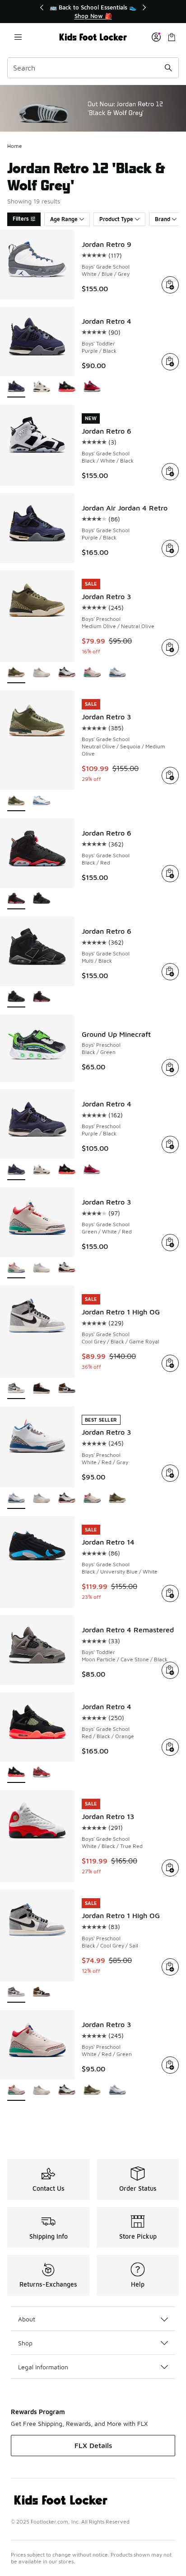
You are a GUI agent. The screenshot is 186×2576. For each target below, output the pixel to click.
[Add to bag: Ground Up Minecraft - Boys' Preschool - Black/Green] (170, 1068)
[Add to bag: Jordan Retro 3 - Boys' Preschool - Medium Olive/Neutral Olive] (170, 648)
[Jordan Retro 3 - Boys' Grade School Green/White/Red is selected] (16, 1268)
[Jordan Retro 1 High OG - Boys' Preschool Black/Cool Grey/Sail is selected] (16, 1992)
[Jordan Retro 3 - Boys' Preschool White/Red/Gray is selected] (16, 1499)
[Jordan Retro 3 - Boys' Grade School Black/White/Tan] (67, 1268)
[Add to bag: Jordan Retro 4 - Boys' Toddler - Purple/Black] (170, 362)
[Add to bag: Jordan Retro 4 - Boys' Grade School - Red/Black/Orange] (170, 1747)
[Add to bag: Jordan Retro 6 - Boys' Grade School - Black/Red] (170, 874)
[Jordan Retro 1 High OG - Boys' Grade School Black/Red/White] (42, 1389)
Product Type (116, 219)
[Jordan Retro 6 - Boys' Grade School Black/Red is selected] (16, 899)
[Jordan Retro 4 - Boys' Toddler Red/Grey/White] (92, 387)
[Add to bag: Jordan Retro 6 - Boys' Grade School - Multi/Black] (170, 972)
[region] (93, 12)
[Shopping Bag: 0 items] (172, 37)
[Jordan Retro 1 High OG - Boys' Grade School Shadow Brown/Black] (67, 1389)
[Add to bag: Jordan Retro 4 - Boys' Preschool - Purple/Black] (170, 1144)
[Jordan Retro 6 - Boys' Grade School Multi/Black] (42, 899)
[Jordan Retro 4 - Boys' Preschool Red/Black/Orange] (67, 1170)
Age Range (64, 219)
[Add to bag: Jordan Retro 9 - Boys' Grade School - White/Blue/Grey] (170, 285)
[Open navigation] (18, 37)
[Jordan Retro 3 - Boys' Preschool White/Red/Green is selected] (16, 2091)
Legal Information (43, 2367)
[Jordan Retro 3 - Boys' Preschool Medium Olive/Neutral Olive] (117, 1499)
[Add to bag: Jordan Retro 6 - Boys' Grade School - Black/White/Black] (170, 472)
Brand (163, 219)
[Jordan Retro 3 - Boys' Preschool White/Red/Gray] (117, 673)
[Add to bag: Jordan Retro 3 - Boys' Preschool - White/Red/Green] (170, 2065)
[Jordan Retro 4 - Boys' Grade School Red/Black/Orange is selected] (16, 1773)
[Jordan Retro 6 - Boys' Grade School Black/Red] (42, 997)
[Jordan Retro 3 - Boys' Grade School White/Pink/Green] (42, 1268)
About (27, 2319)
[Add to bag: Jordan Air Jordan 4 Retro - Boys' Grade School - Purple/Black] (170, 548)
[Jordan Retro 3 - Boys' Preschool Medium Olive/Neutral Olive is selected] (16, 673)
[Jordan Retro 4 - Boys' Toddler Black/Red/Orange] (67, 387)
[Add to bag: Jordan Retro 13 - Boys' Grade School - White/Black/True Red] (170, 1868)
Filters (21, 219)
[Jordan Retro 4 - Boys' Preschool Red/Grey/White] (92, 1170)
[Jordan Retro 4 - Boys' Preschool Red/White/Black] (42, 1170)
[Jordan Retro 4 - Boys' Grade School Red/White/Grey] (42, 1773)
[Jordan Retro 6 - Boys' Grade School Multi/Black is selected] (16, 997)
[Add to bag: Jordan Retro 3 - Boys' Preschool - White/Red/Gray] (170, 1473)
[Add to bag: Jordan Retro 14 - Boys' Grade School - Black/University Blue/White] (170, 1593)
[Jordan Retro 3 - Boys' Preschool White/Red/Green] (92, 673)
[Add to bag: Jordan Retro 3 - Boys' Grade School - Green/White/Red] (170, 1243)
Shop (25, 2343)
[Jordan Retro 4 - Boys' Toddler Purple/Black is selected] (16, 387)
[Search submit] (168, 68)
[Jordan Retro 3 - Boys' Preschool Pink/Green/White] (42, 673)
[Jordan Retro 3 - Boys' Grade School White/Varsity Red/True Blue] (42, 801)
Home (15, 146)
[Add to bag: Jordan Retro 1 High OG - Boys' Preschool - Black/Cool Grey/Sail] (170, 1967)
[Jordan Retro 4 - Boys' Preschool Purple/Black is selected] (16, 1170)
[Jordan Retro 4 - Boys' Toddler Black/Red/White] (42, 387)
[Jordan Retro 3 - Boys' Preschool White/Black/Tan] (67, 673)
